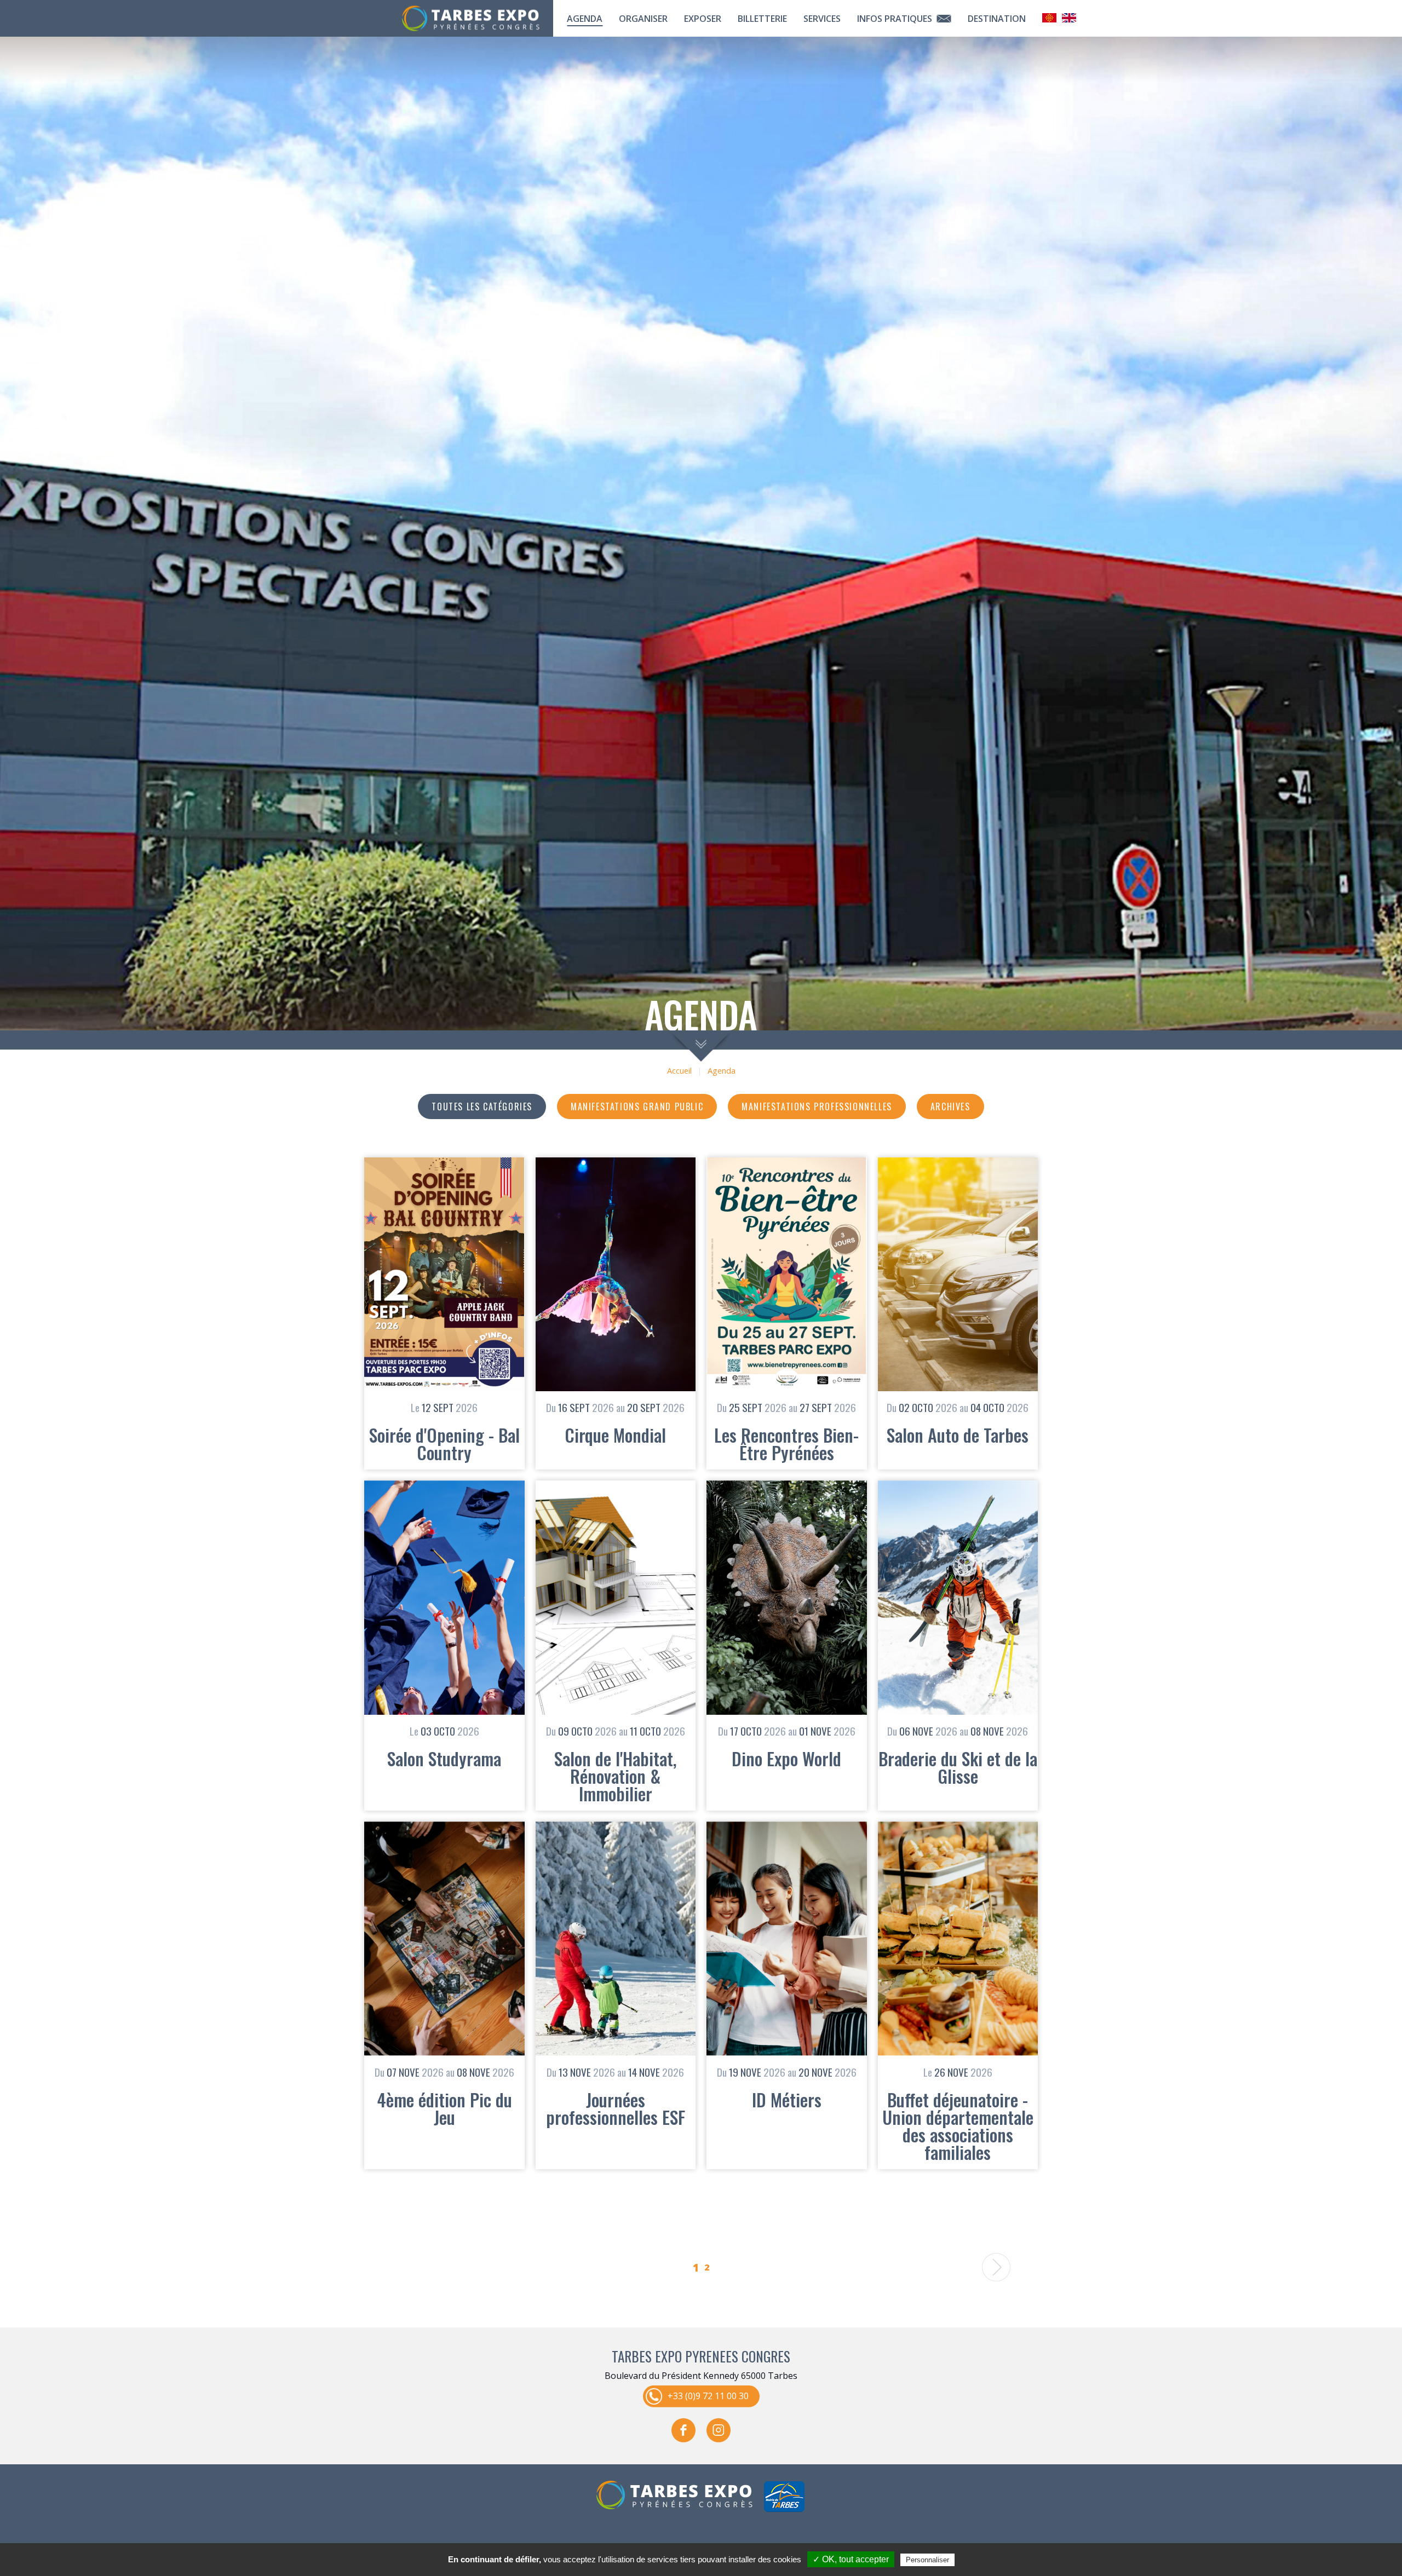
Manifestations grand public (637, 1107)
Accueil (679, 1071)
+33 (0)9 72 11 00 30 (708, 2396)
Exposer (703, 19)
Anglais (1069, 18)
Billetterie (762, 19)
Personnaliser (927, 2560)
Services (822, 19)
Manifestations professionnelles (817, 1107)
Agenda (585, 19)
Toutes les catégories (482, 1107)
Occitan (1049, 18)
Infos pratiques (896, 19)
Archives (950, 1107)
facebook (683, 2430)
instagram (719, 2430)
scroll (701, 1046)
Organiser (643, 19)
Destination (997, 19)
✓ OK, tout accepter (851, 2559)
